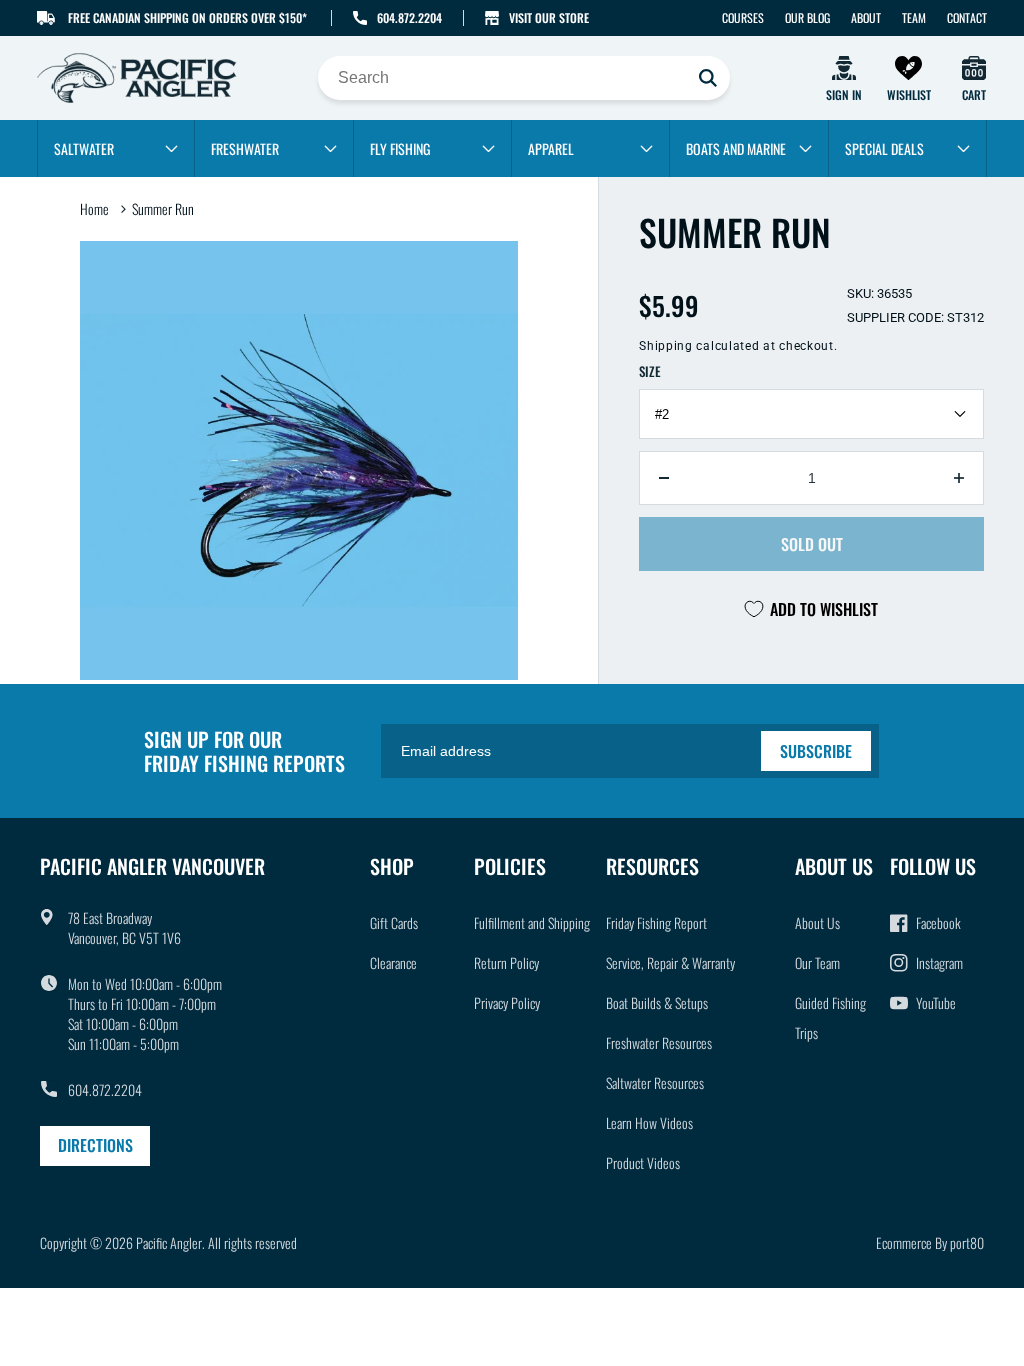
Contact (967, 17)
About (866, 17)
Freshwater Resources (659, 1042)
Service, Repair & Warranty (670, 962)
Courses (743, 17)
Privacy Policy (507, 1002)
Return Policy (506, 962)
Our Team (817, 962)
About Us (817, 922)
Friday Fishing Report (656, 922)
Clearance (393, 962)
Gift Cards (394, 922)
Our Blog (807, 17)
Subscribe (816, 751)
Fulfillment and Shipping (532, 922)
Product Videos (643, 1162)
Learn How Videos (649, 1122)
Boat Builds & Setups (657, 1002)
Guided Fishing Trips (830, 1017)
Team (914, 17)
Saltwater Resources (655, 1082)
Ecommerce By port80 (930, 1242)
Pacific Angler (169, 1242)
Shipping (666, 346)
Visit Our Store (549, 17)
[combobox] (524, 78)
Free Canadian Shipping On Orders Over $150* (187, 17)
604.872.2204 (409, 17)
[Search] (708, 78)
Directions (95, 1145)
